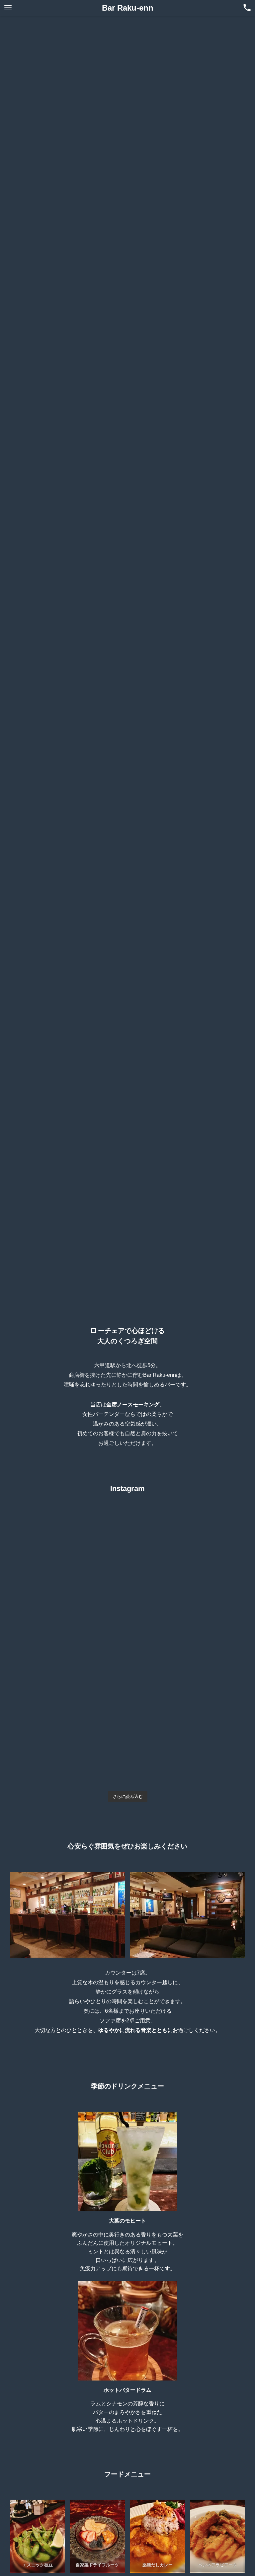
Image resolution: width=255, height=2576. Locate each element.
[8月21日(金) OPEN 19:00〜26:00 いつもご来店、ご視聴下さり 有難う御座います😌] (187, 1687)
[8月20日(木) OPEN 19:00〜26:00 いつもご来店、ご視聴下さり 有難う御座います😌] (68, 1755)
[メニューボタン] (8, 8)
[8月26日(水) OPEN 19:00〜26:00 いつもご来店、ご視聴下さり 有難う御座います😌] (187, 1551)
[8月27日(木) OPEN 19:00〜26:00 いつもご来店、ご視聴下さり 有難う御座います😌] (68, 1551)
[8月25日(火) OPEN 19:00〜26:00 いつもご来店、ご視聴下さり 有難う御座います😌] (68, 1619)
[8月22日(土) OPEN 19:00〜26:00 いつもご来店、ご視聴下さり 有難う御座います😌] (68, 1687)
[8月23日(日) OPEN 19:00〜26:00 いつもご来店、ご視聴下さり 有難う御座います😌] (187, 1619)
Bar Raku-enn (128, 8)
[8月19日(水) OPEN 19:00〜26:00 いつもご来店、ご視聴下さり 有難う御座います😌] (187, 1755)
